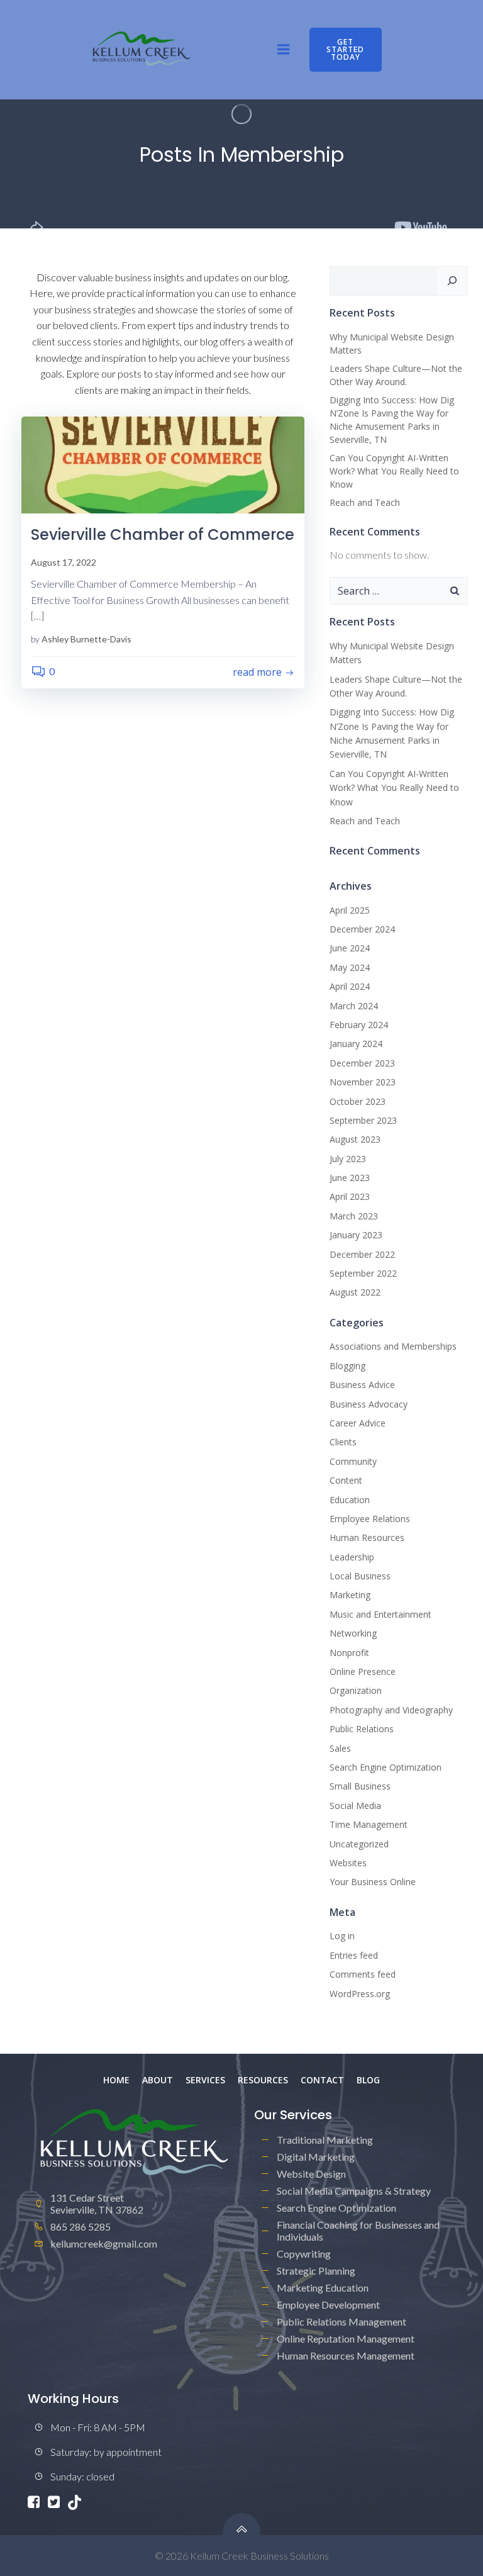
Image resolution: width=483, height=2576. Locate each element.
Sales (340, 1748)
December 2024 (362, 929)
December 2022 (362, 1254)
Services (205, 2080)
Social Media (355, 1806)
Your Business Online (373, 1882)
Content (346, 1480)
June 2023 (350, 1178)
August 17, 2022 (64, 562)
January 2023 (356, 1235)
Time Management (369, 1824)
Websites (348, 1863)
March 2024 (354, 1006)
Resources (263, 2080)
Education (350, 1500)
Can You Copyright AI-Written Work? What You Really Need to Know (394, 471)
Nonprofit (349, 1653)
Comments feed (363, 1974)
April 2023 (350, 1196)
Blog (368, 2080)
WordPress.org (360, 1994)
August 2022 (355, 1292)
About (158, 2080)
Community (353, 1461)
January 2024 (356, 1044)
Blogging (347, 1366)
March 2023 (354, 1216)
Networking (353, 1633)
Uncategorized (359, 1844)
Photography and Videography (391, 1710)
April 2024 (350, 986)
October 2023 (358, 1101)
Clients (343, 1442)
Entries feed (354, 1955)
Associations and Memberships (393, 1346)
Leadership (352, 1557)
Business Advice (362, 1385)
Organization (356, 1690)
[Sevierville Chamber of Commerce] (163, 463)
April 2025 (350, 910)
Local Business (360, 1576)
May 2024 (350, 967)
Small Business (360, 1786)
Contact (322, 2080)
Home (116, 2080)
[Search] (452, 281)
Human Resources (367, 1537)
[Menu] (284, 50)
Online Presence (363, 1672)
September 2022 (363, 1273)
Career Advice (358, 1423)
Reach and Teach (365, 502)
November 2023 (363, 1082)
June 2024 (350, 948)
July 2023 (348, 1159)
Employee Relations (370, 1519)
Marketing (350, 1595)
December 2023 (362, 1063)
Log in (342, 1936)
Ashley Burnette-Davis (86, 639)
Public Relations (362, 1729)
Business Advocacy (369, 1404)
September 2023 (363, 1120)
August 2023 (355, 1139)
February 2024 (359, 1025)
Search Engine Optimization (386, 1767)
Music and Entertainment (380, 1614)
